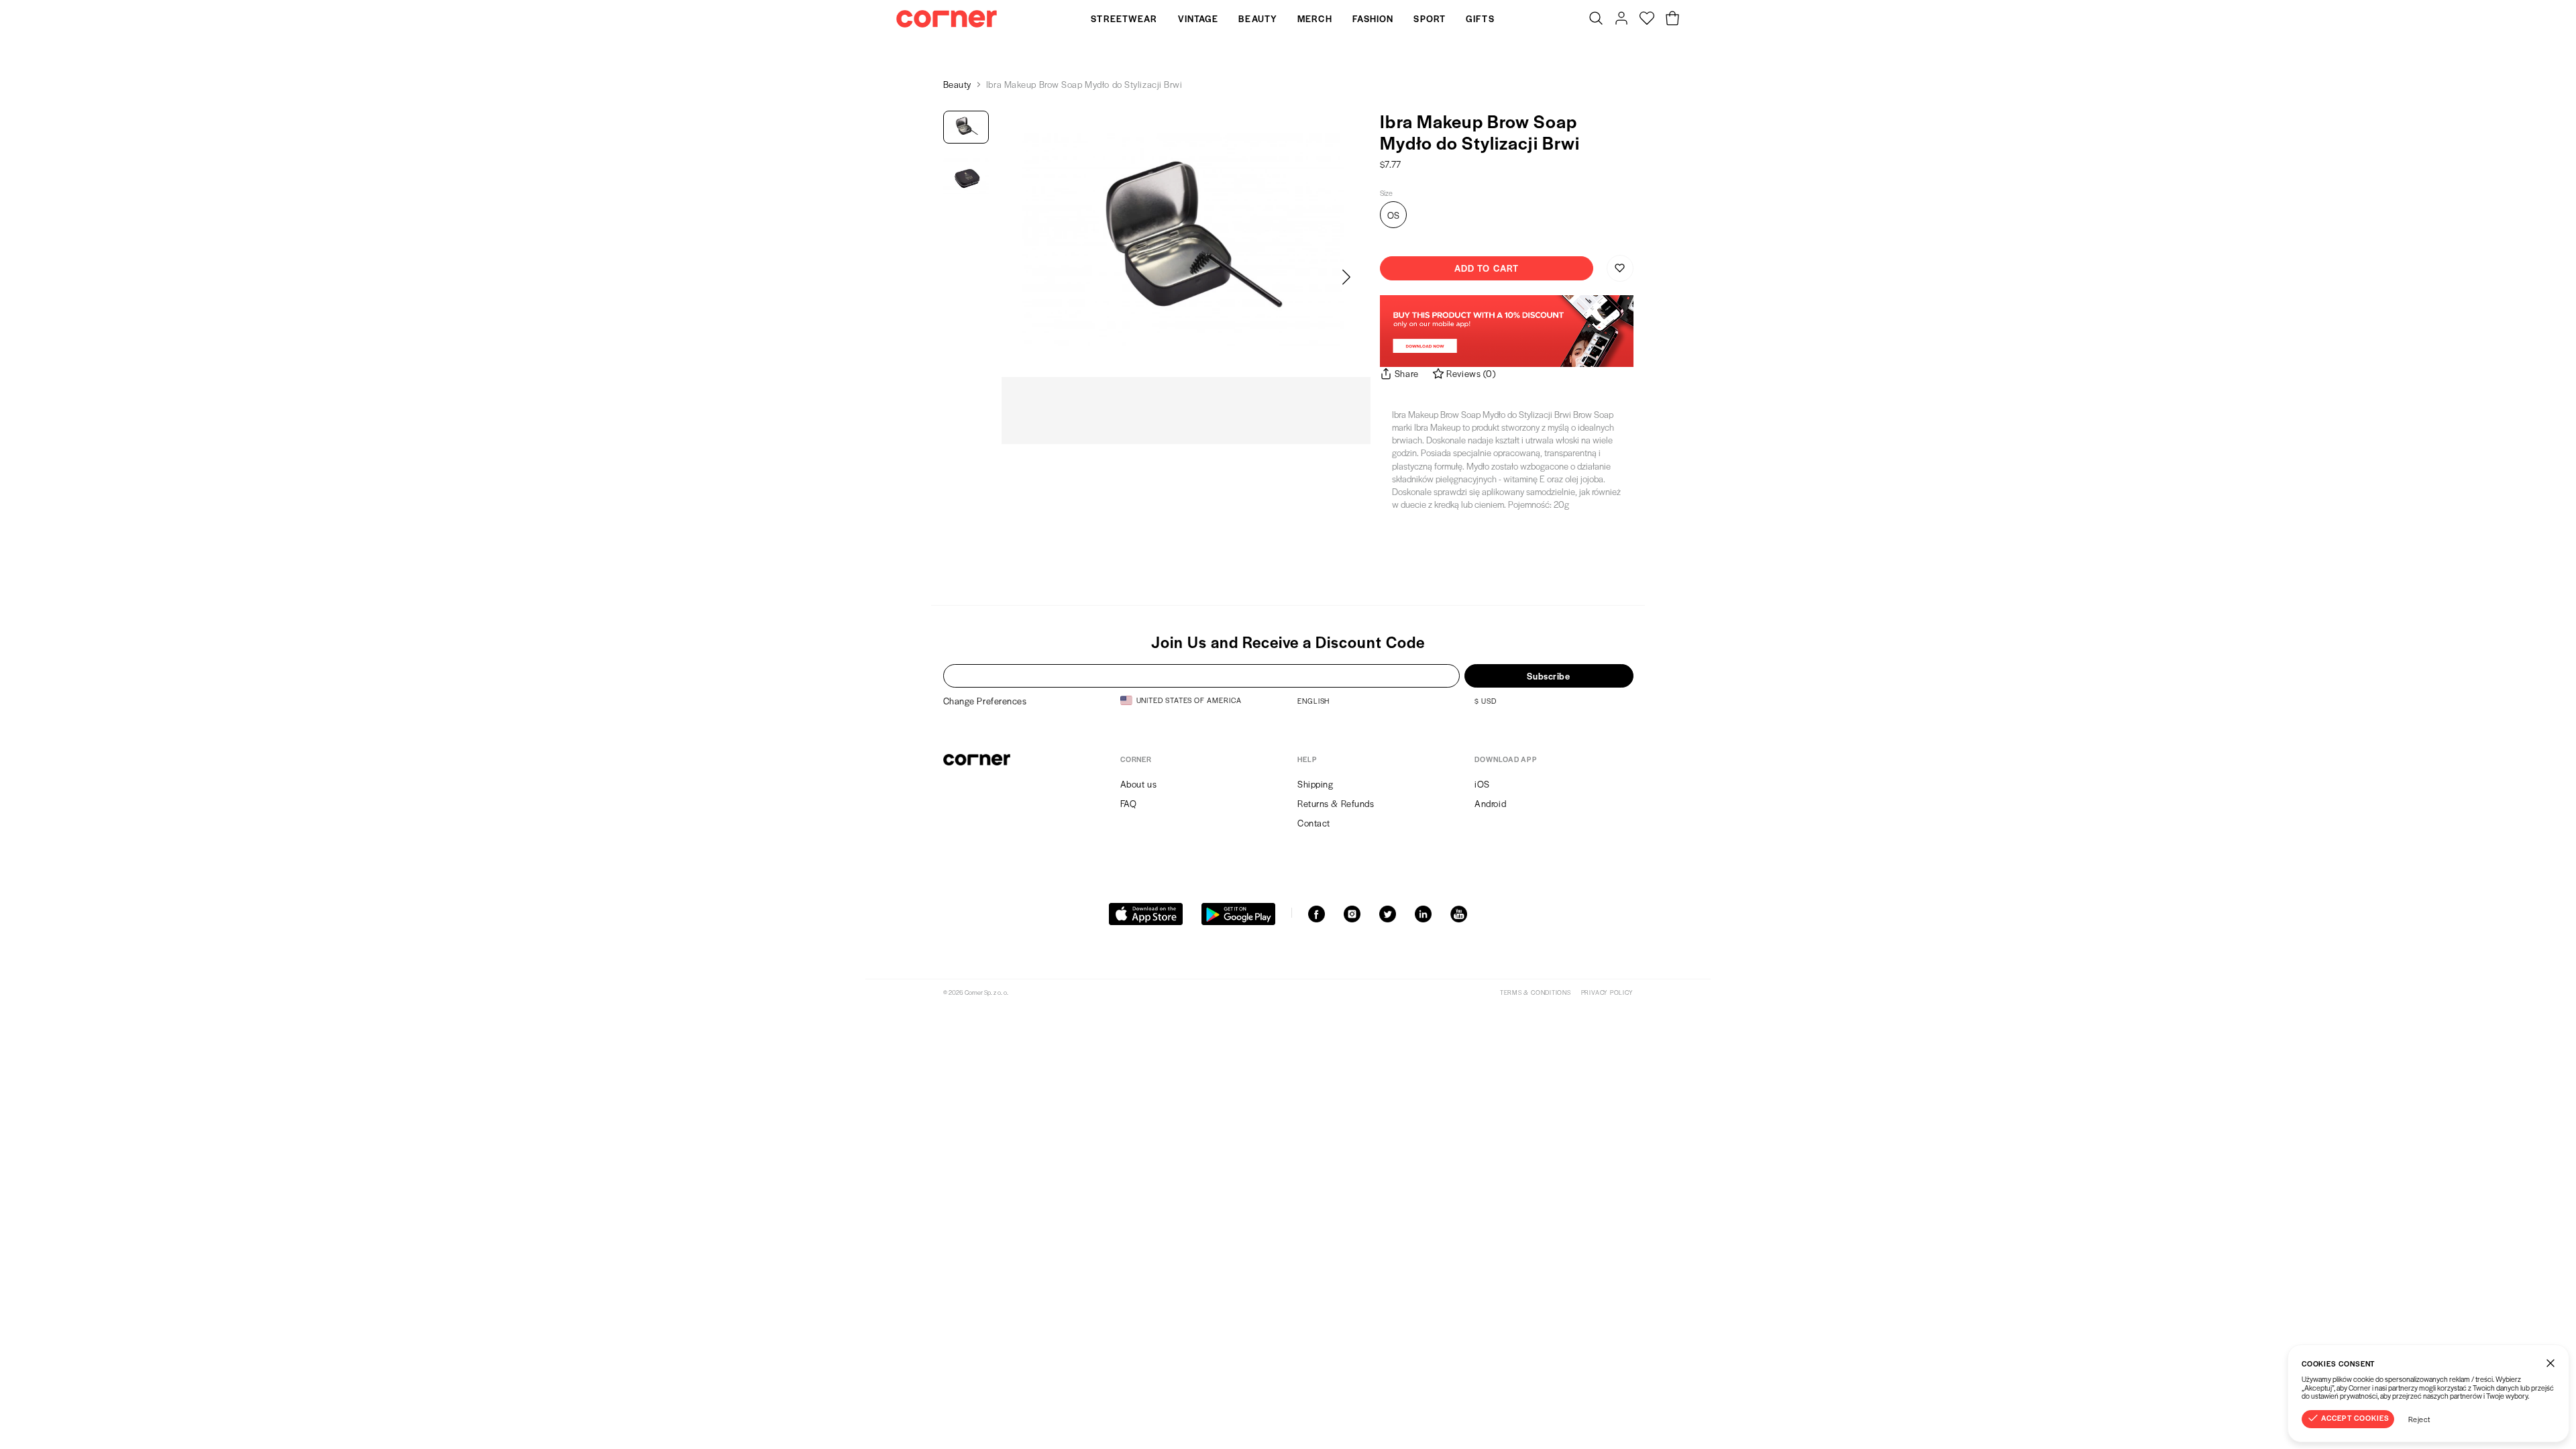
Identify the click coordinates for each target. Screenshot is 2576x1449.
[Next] (1346, 278)
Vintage (1198, 18)
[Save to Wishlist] (1620, 268)
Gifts (1480, 18)
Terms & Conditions (1536, 992)
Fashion (1373, 18)
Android (1490, 803)
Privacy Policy (1607, 992)
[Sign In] (1621, 19)
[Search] (1596, 19)
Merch (1315, 18)
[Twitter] (1388, 914)
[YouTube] (1459, 914)
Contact (1314, 823)
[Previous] (1026, 278)
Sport (1430, 18)
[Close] (2551, 1363)
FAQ (1129, 803)
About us (1138, 784)
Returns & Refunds (1336, 803)
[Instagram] (1352, 914)
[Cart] (1672, 19)
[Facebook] (1317, 914)
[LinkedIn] (1423, 914)
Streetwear (1124, 18)
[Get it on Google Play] (1238, 914)
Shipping (1315, 784)
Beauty (1258, 18)
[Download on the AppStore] (1146, 914)
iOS (1482, 784)
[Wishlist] (1647, 19)
